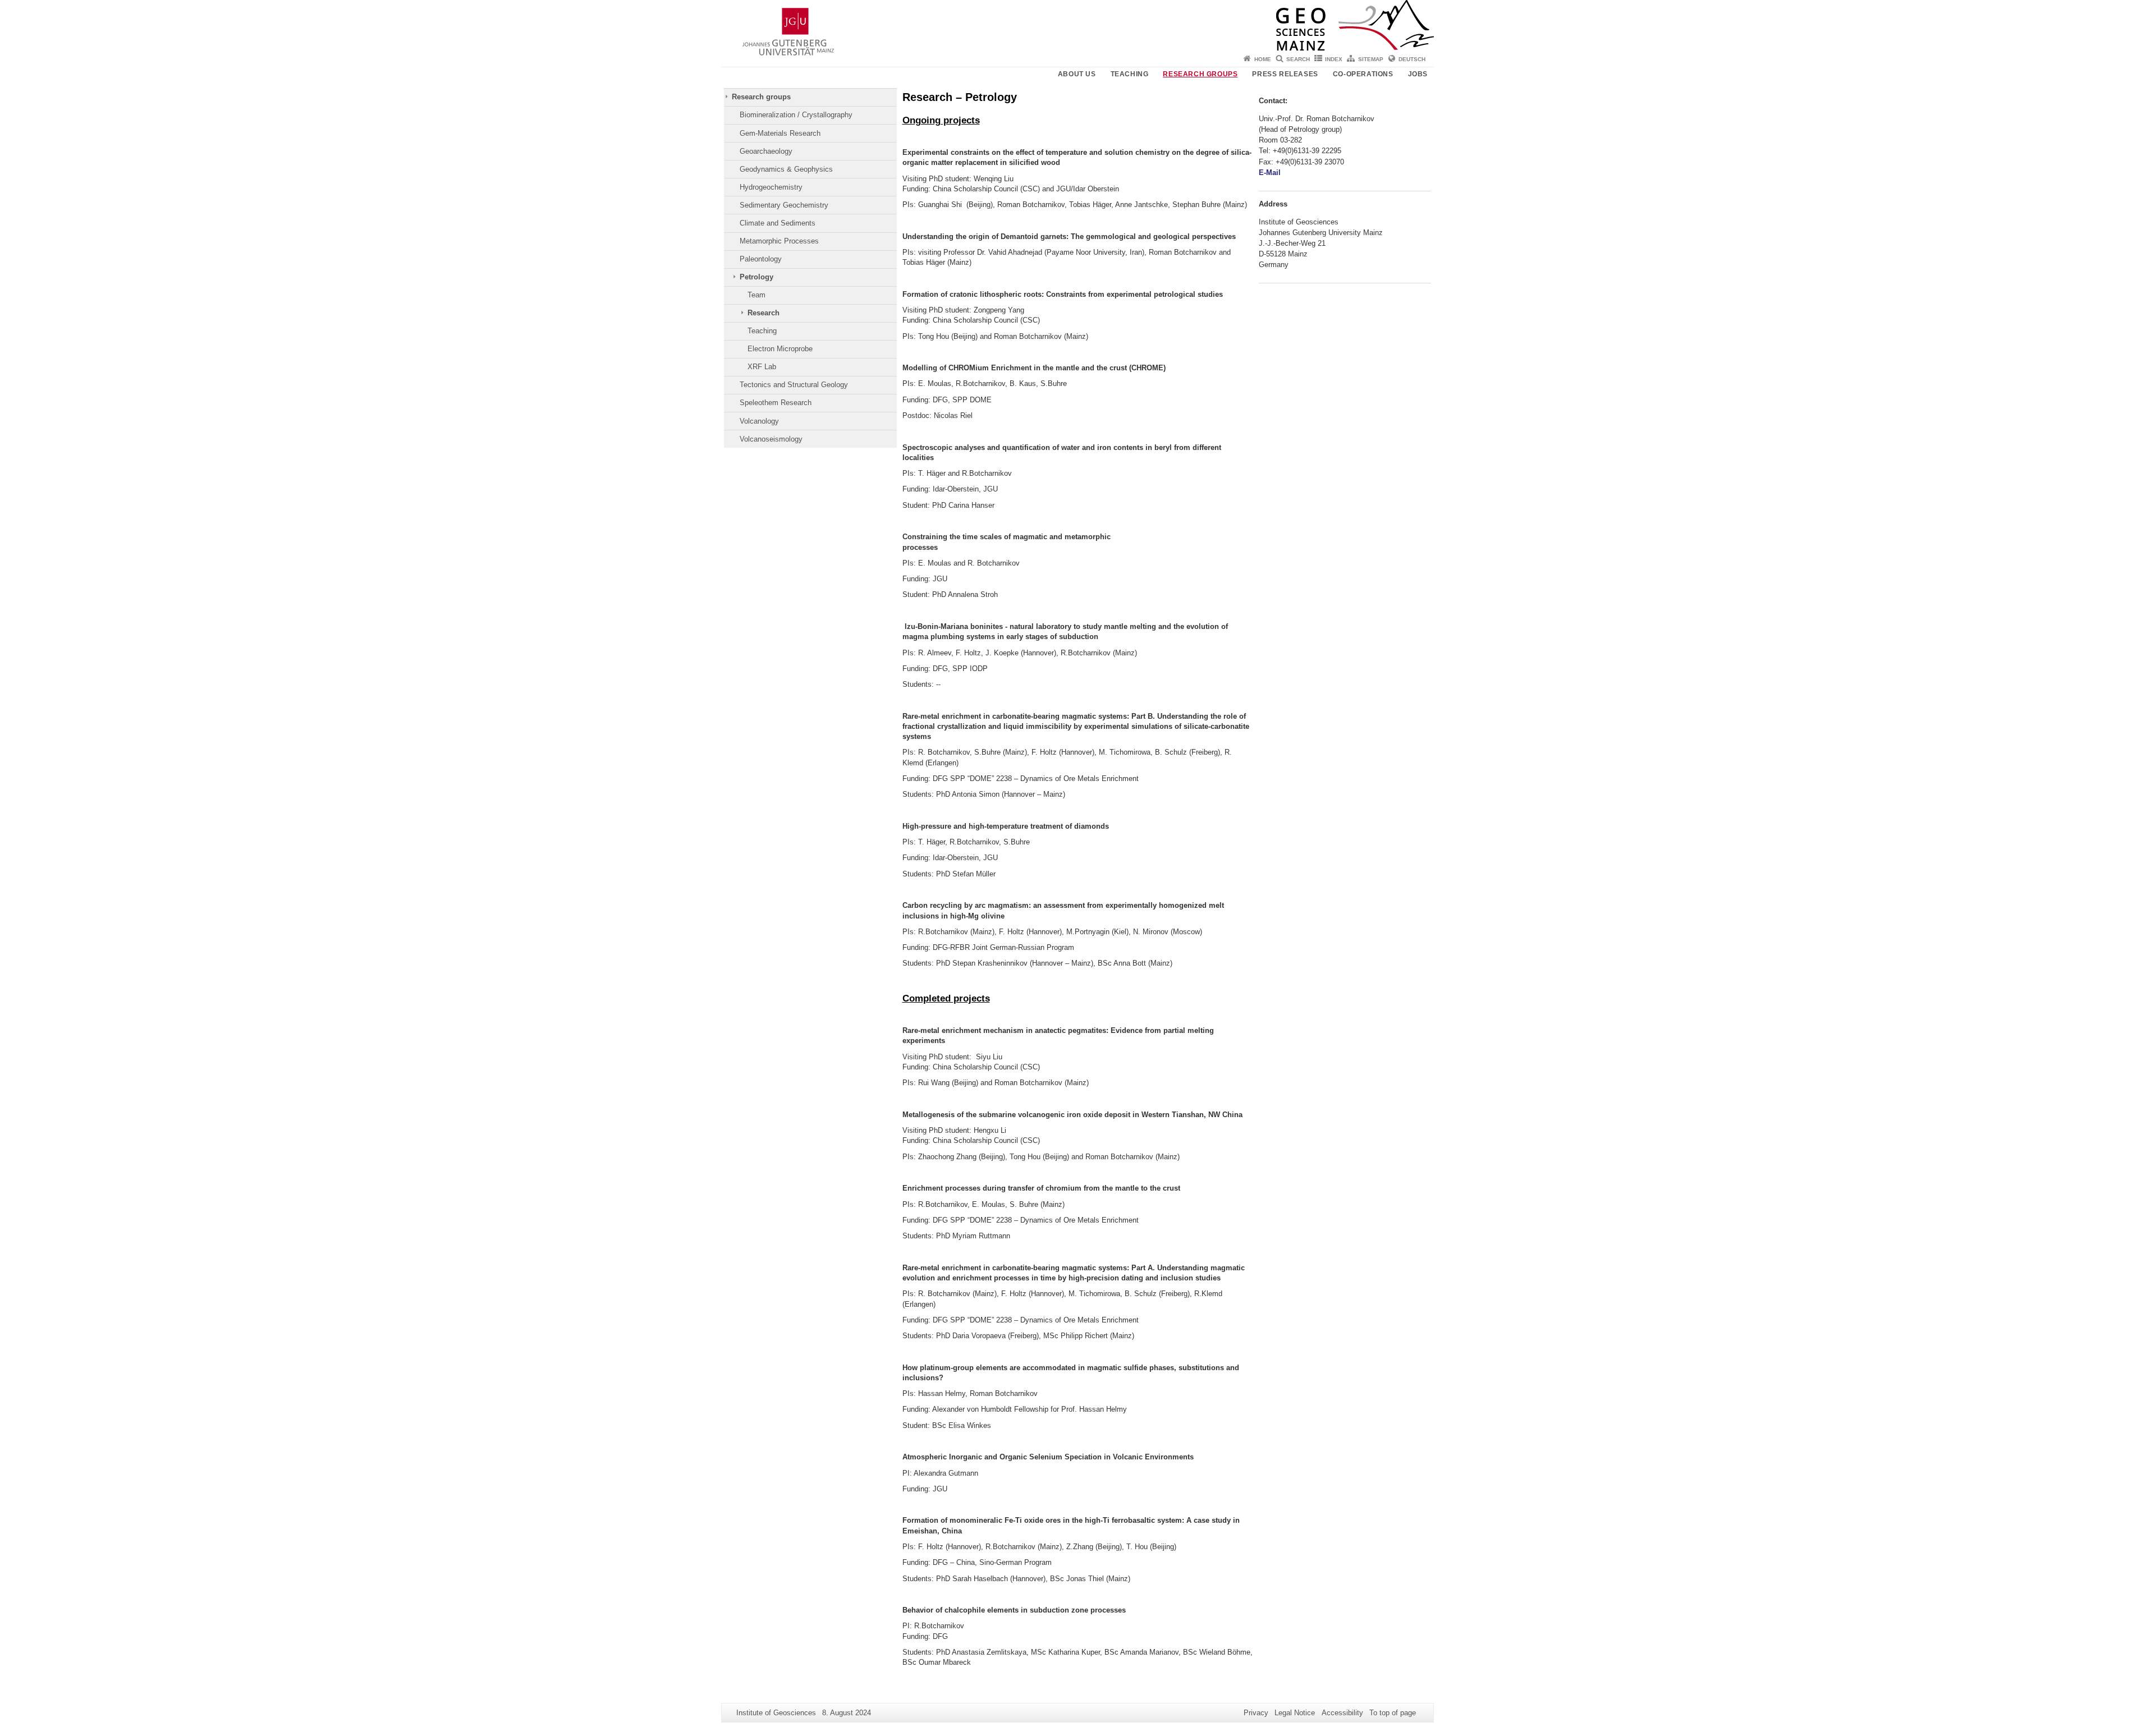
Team (756, 295)
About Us (1077, 74)
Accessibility (1342, 1713)
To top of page (1393, 1713)
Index (1334, 59)
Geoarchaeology (766, 151)
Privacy (1256, 1713)
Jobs (1418, 74)
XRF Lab (762, 367)
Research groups (1200, 74)
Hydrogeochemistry (771, 187)
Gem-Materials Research (780, 133)
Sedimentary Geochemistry (784, 205)
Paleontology (761, 259)
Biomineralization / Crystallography (796, 115)
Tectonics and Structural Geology (794, 385)
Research (764, 313)
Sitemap (1371, 59)
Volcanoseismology (771, 439)
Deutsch (1412, 59)
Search (1298, 59)
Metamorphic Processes (779, 241)
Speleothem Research (776, 403)
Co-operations (1363, 74)
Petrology (756, 277)
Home (1263, 59)
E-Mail (1270, 173)
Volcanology (759, 421)
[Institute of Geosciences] (1077, 25)
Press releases (1285, 74)
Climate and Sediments (778, 223)
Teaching (1130, 74)
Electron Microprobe (780, 349)
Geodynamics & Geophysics (786, 169)
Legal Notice (1295, 1713)
